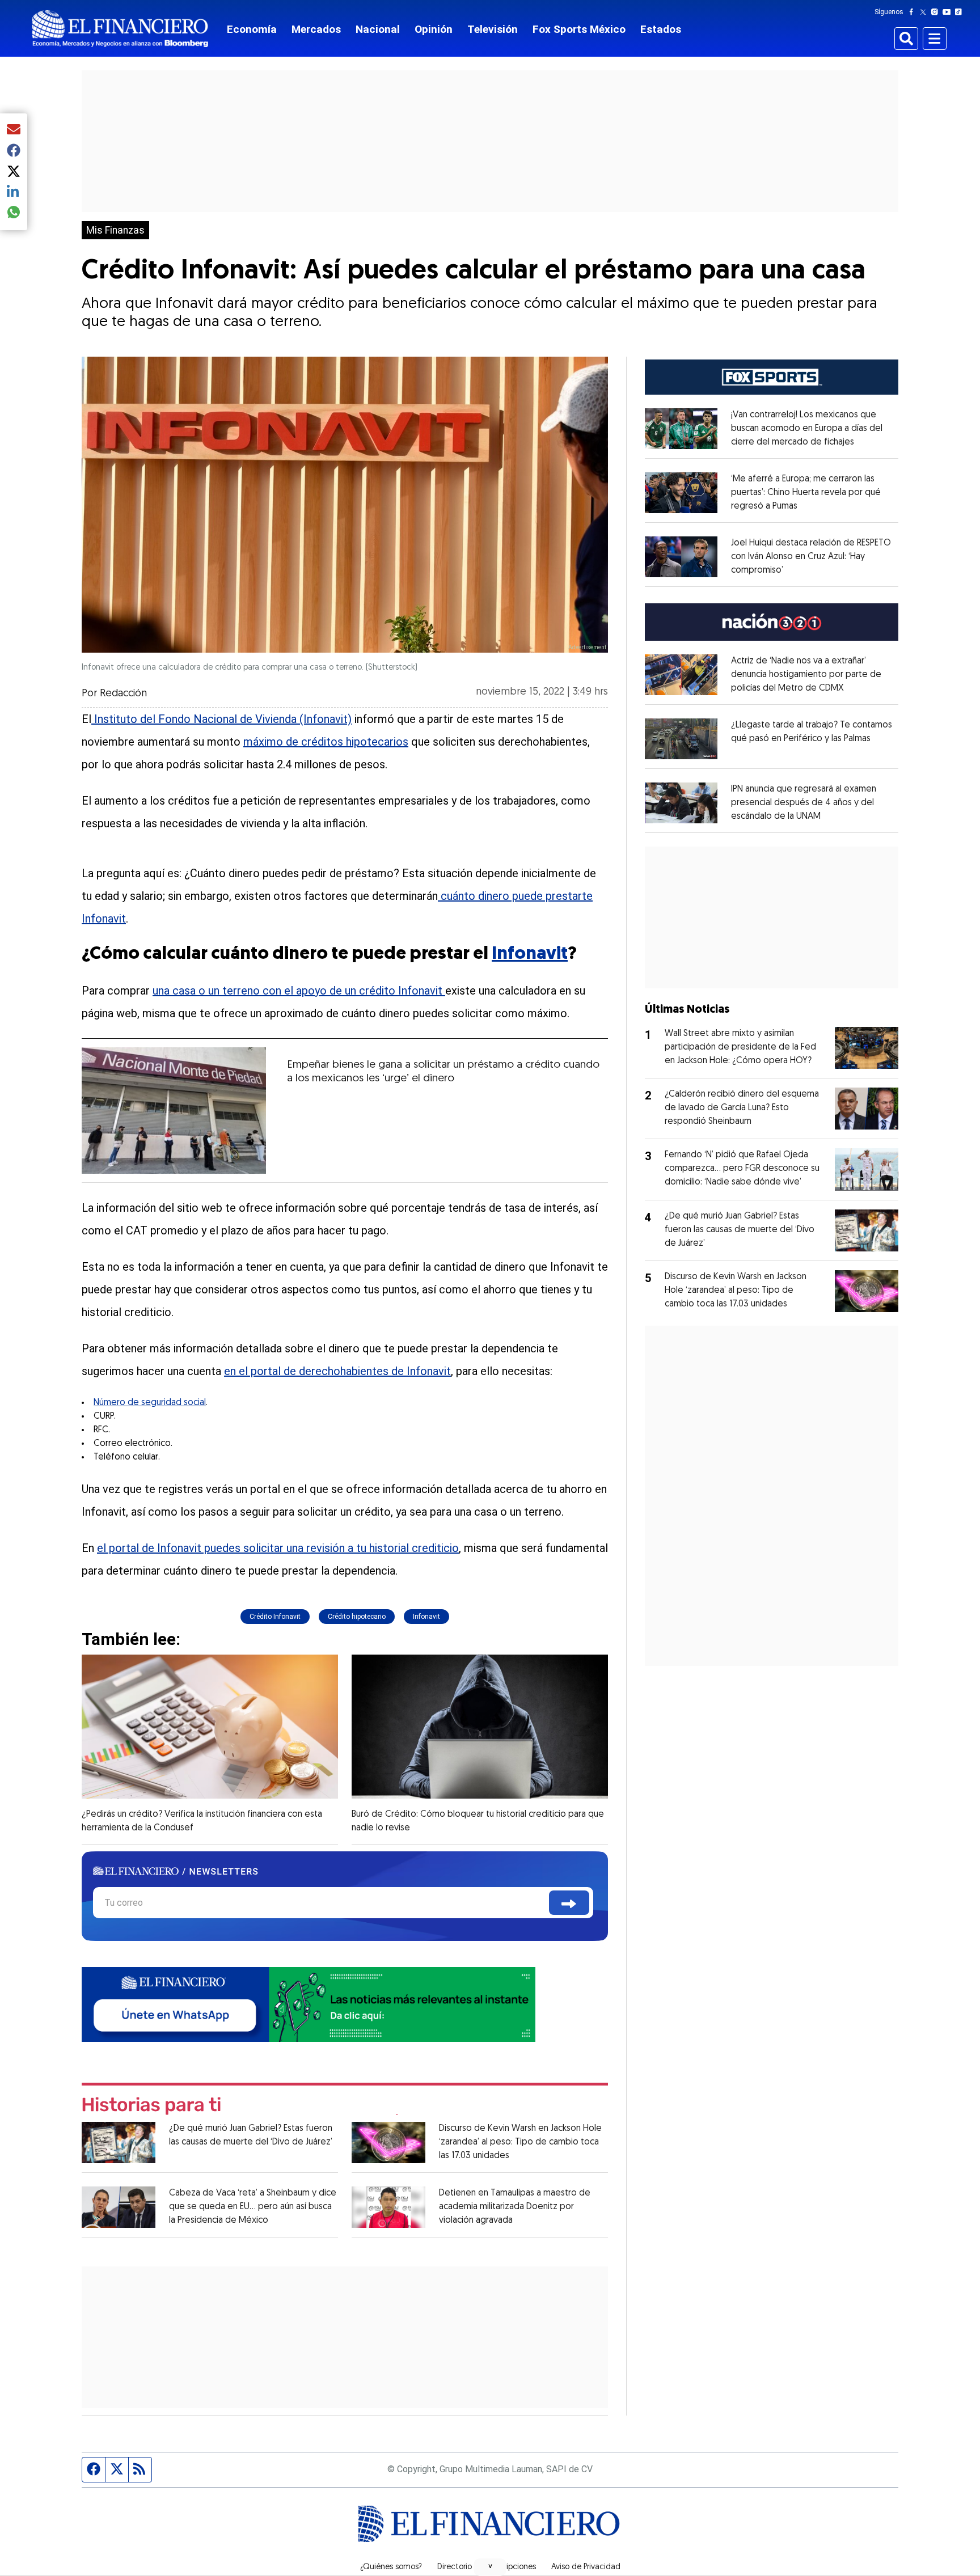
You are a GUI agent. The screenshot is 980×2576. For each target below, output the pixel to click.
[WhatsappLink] (309, 2004)
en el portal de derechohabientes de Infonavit (337, 1371)
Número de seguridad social (150, 1403)
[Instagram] (937, 12)
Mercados (316, 29)
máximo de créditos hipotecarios (326, 742)
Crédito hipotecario (357, 1617)
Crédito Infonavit (275, 1617)
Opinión (434, 29)
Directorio (455, 2567)
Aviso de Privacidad (586, 2567)
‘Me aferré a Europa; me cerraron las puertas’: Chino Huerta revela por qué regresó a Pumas (806, 493)
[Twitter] (925, 12)
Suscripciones (512, 2567)
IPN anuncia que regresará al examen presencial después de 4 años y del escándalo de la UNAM (804, 803)
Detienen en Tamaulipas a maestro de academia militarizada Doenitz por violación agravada (515, 2207)
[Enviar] (569, 1903)
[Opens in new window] (681, 429)
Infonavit (530, 954)
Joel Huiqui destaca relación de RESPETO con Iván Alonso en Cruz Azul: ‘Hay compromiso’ (811, 557)
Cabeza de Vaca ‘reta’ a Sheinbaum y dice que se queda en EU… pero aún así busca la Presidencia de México (253, 2207)
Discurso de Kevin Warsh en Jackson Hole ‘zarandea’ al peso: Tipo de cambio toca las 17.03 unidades (520, 2142)
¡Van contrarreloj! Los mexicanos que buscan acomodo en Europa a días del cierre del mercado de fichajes (807, 429)
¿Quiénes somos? (391, 2567)
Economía (252, 29)
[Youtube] (949, 12)
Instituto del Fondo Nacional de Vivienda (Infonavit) (221, 719)
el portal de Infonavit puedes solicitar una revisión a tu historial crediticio (278, 1548)
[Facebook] (914, 12)
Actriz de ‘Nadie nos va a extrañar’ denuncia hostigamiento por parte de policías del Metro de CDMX (806, 675)
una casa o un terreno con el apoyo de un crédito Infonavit (299, 991)
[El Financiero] (120, 29)
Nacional (378, 29)
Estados (661, 29)
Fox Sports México (579, 29)
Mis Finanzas (115, 230)
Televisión (493, 29)
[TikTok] (961, 12)
